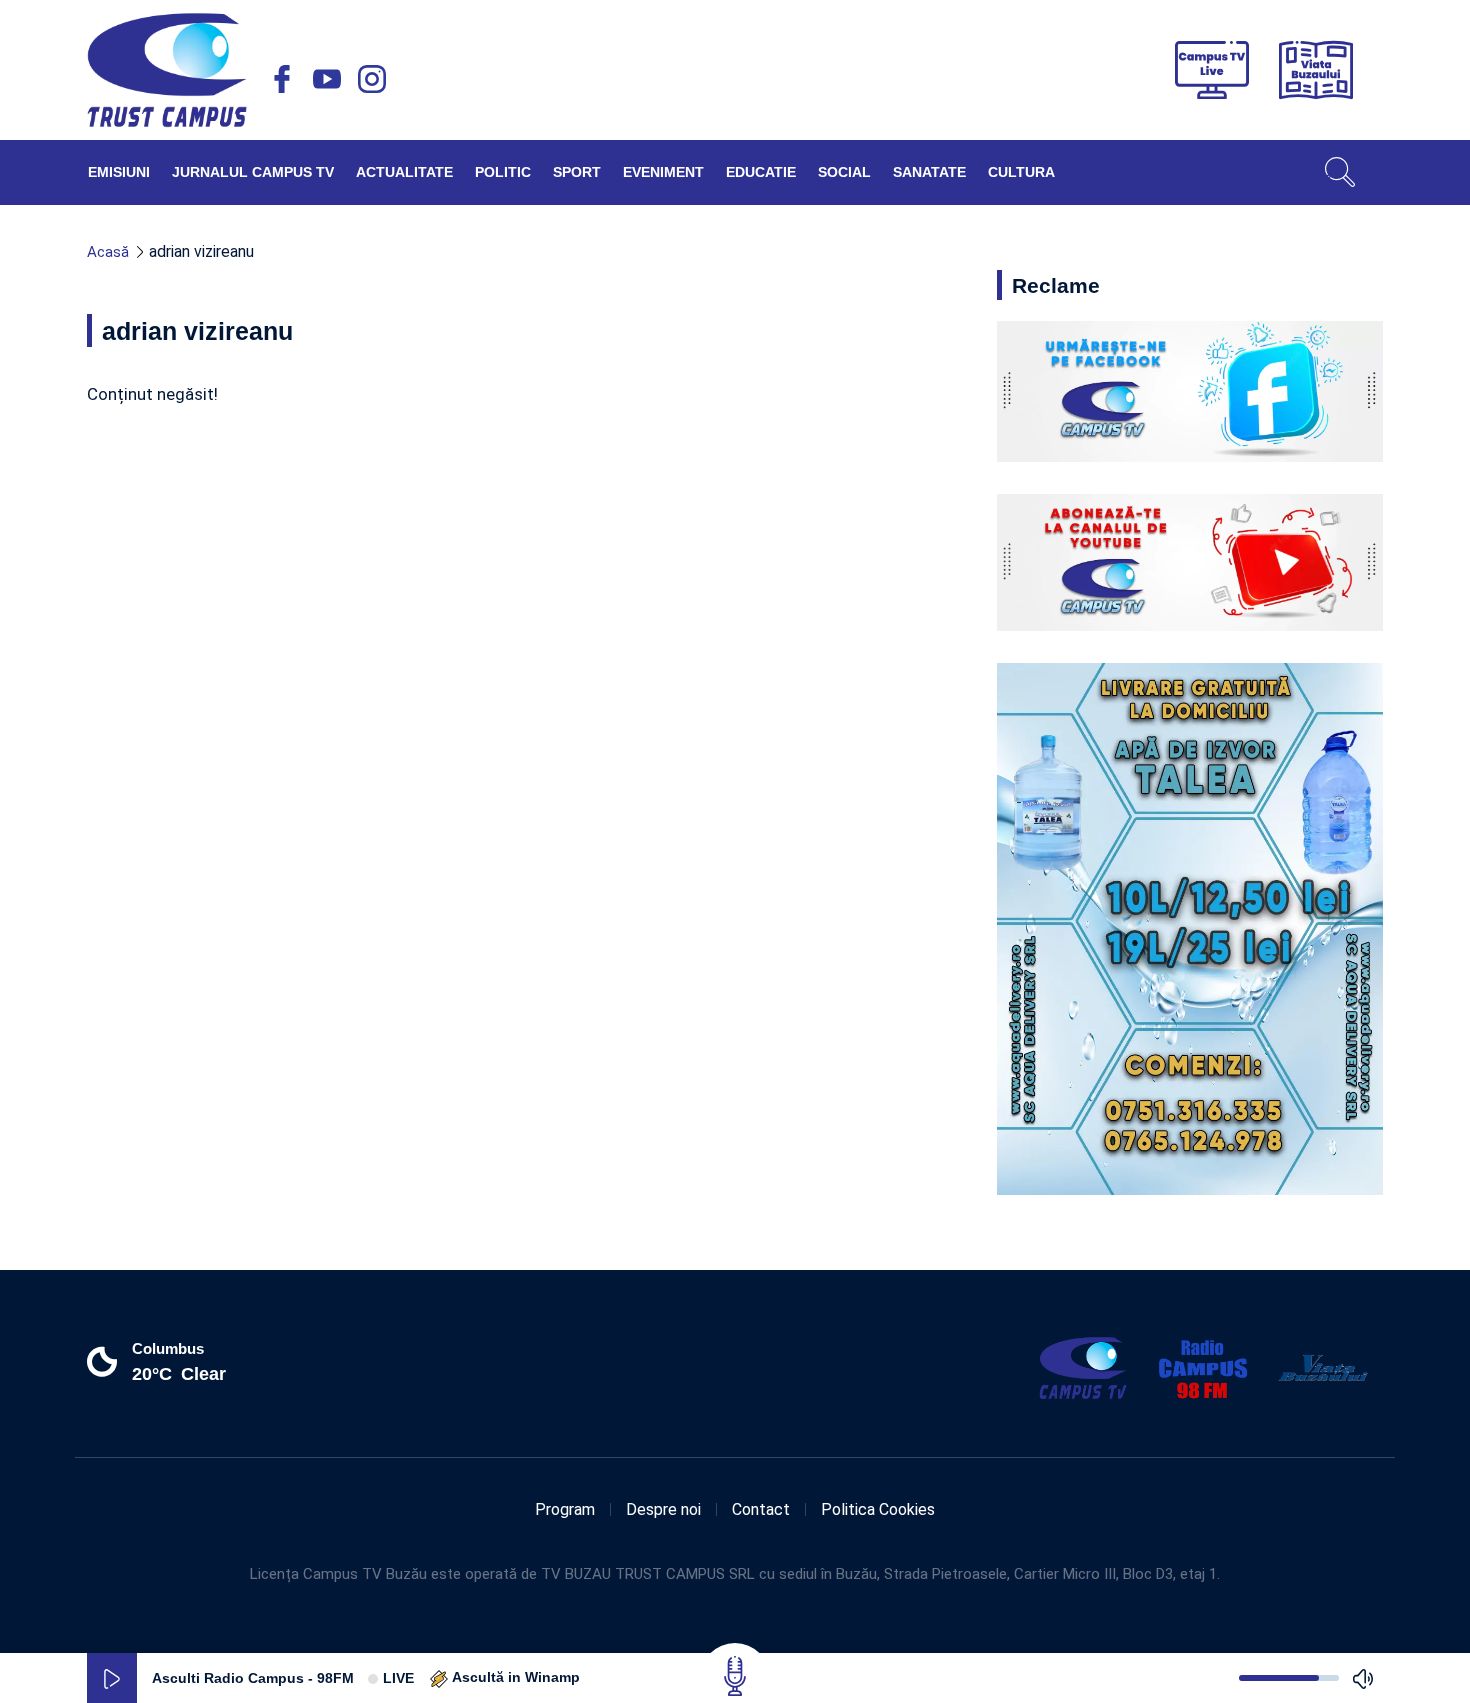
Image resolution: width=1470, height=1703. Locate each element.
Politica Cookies (878, 1509)
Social (844, 172)
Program (565, 1509)
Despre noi (663, 1509)
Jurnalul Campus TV (253, 172)
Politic (503, 172)
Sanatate (929, 172)
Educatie (761, 172)
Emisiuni (119, 172)
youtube (327, 79)
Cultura (1021, 172)
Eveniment (663, 172)
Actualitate (404, 172)
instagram (372, 79)
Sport (577, 172)
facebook (282, 79)
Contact (761, 1509)
